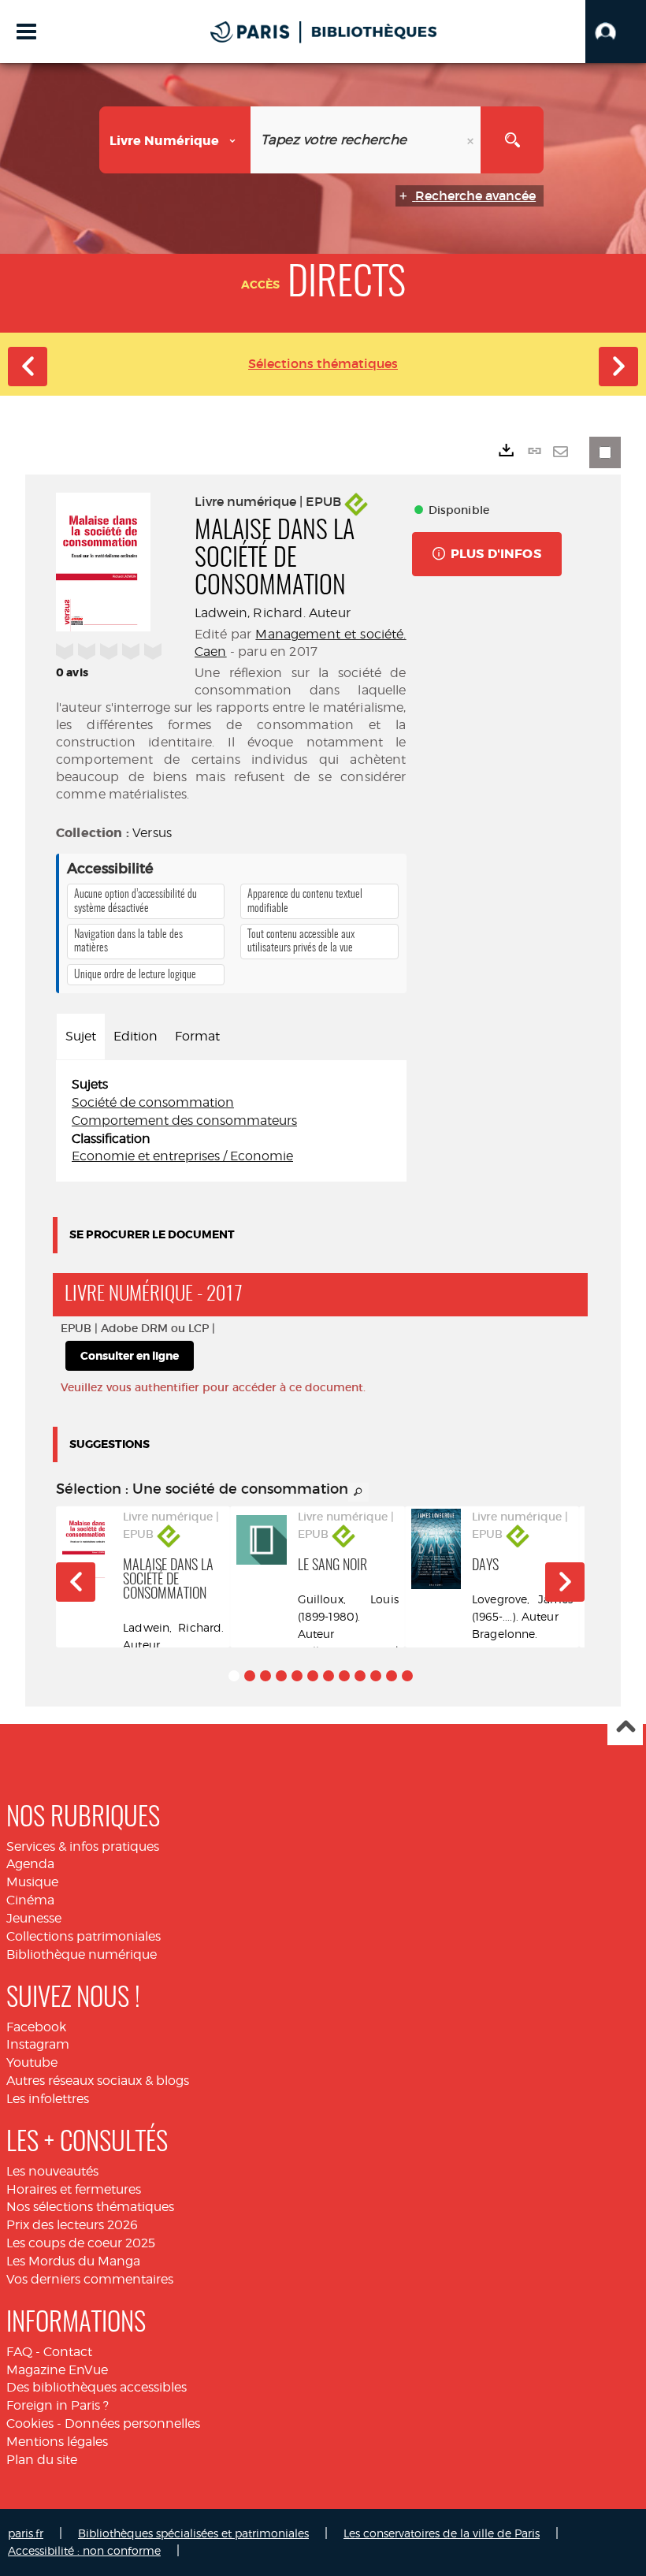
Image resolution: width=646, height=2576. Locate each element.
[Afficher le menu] (26, 32)
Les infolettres (48, 2099)
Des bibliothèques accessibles (97, 2387)
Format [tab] (197, 1036)
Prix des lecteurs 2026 (72, 2225)
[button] (616, 32)
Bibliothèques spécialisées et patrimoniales (193, 2533)
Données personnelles (132, 2423)
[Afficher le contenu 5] (297, 1676)
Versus (152, 833)
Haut (625, 1728)
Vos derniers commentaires (90, 2279)
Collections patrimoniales (84, 1936)
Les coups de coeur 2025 (81, 2243)
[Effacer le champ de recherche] (472, 140)
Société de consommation (153, 1102)
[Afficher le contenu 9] (360, 1676)
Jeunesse (34, 1918)
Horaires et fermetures (74, 2189)
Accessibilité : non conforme (84, 2550)
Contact (68, 2352)
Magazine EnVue (57, 2370)
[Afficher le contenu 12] (407, 1676)
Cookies (30, 2423)
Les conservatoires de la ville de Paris (442, 2533)
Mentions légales (57, 2442)
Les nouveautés (52, 2171)
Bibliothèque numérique (82, 1954)
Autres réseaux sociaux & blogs (98, 2081)
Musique (32, 1882)
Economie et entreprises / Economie (182, 1156)
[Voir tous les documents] (358, 1492)
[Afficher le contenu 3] (265, 1676)
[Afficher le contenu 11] (392, 1676)
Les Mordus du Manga (73, 2261)
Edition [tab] (136, 1036)
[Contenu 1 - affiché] (234, 1676)
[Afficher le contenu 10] (376, 1676)
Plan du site (42, 2460)
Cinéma (30, 1900)
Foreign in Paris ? (58, 2405)
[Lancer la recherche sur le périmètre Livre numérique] (512, 140)
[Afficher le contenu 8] (344, 1676)
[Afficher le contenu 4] (281, 1676)
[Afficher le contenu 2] (250, 1676)
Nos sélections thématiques (90, 2207)
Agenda (30, 1864)
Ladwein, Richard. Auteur (273, 613)
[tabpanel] (231, 1121)
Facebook (36, 2027)
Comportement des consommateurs (184, 1120)
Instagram (38, 2044)
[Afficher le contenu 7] (329, 1676)
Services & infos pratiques (83, 1846)
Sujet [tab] (81, 1036)
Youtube (32, 2062)
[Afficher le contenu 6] (313, 1676)
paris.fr (26, 2533)
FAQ (19, 2352)
